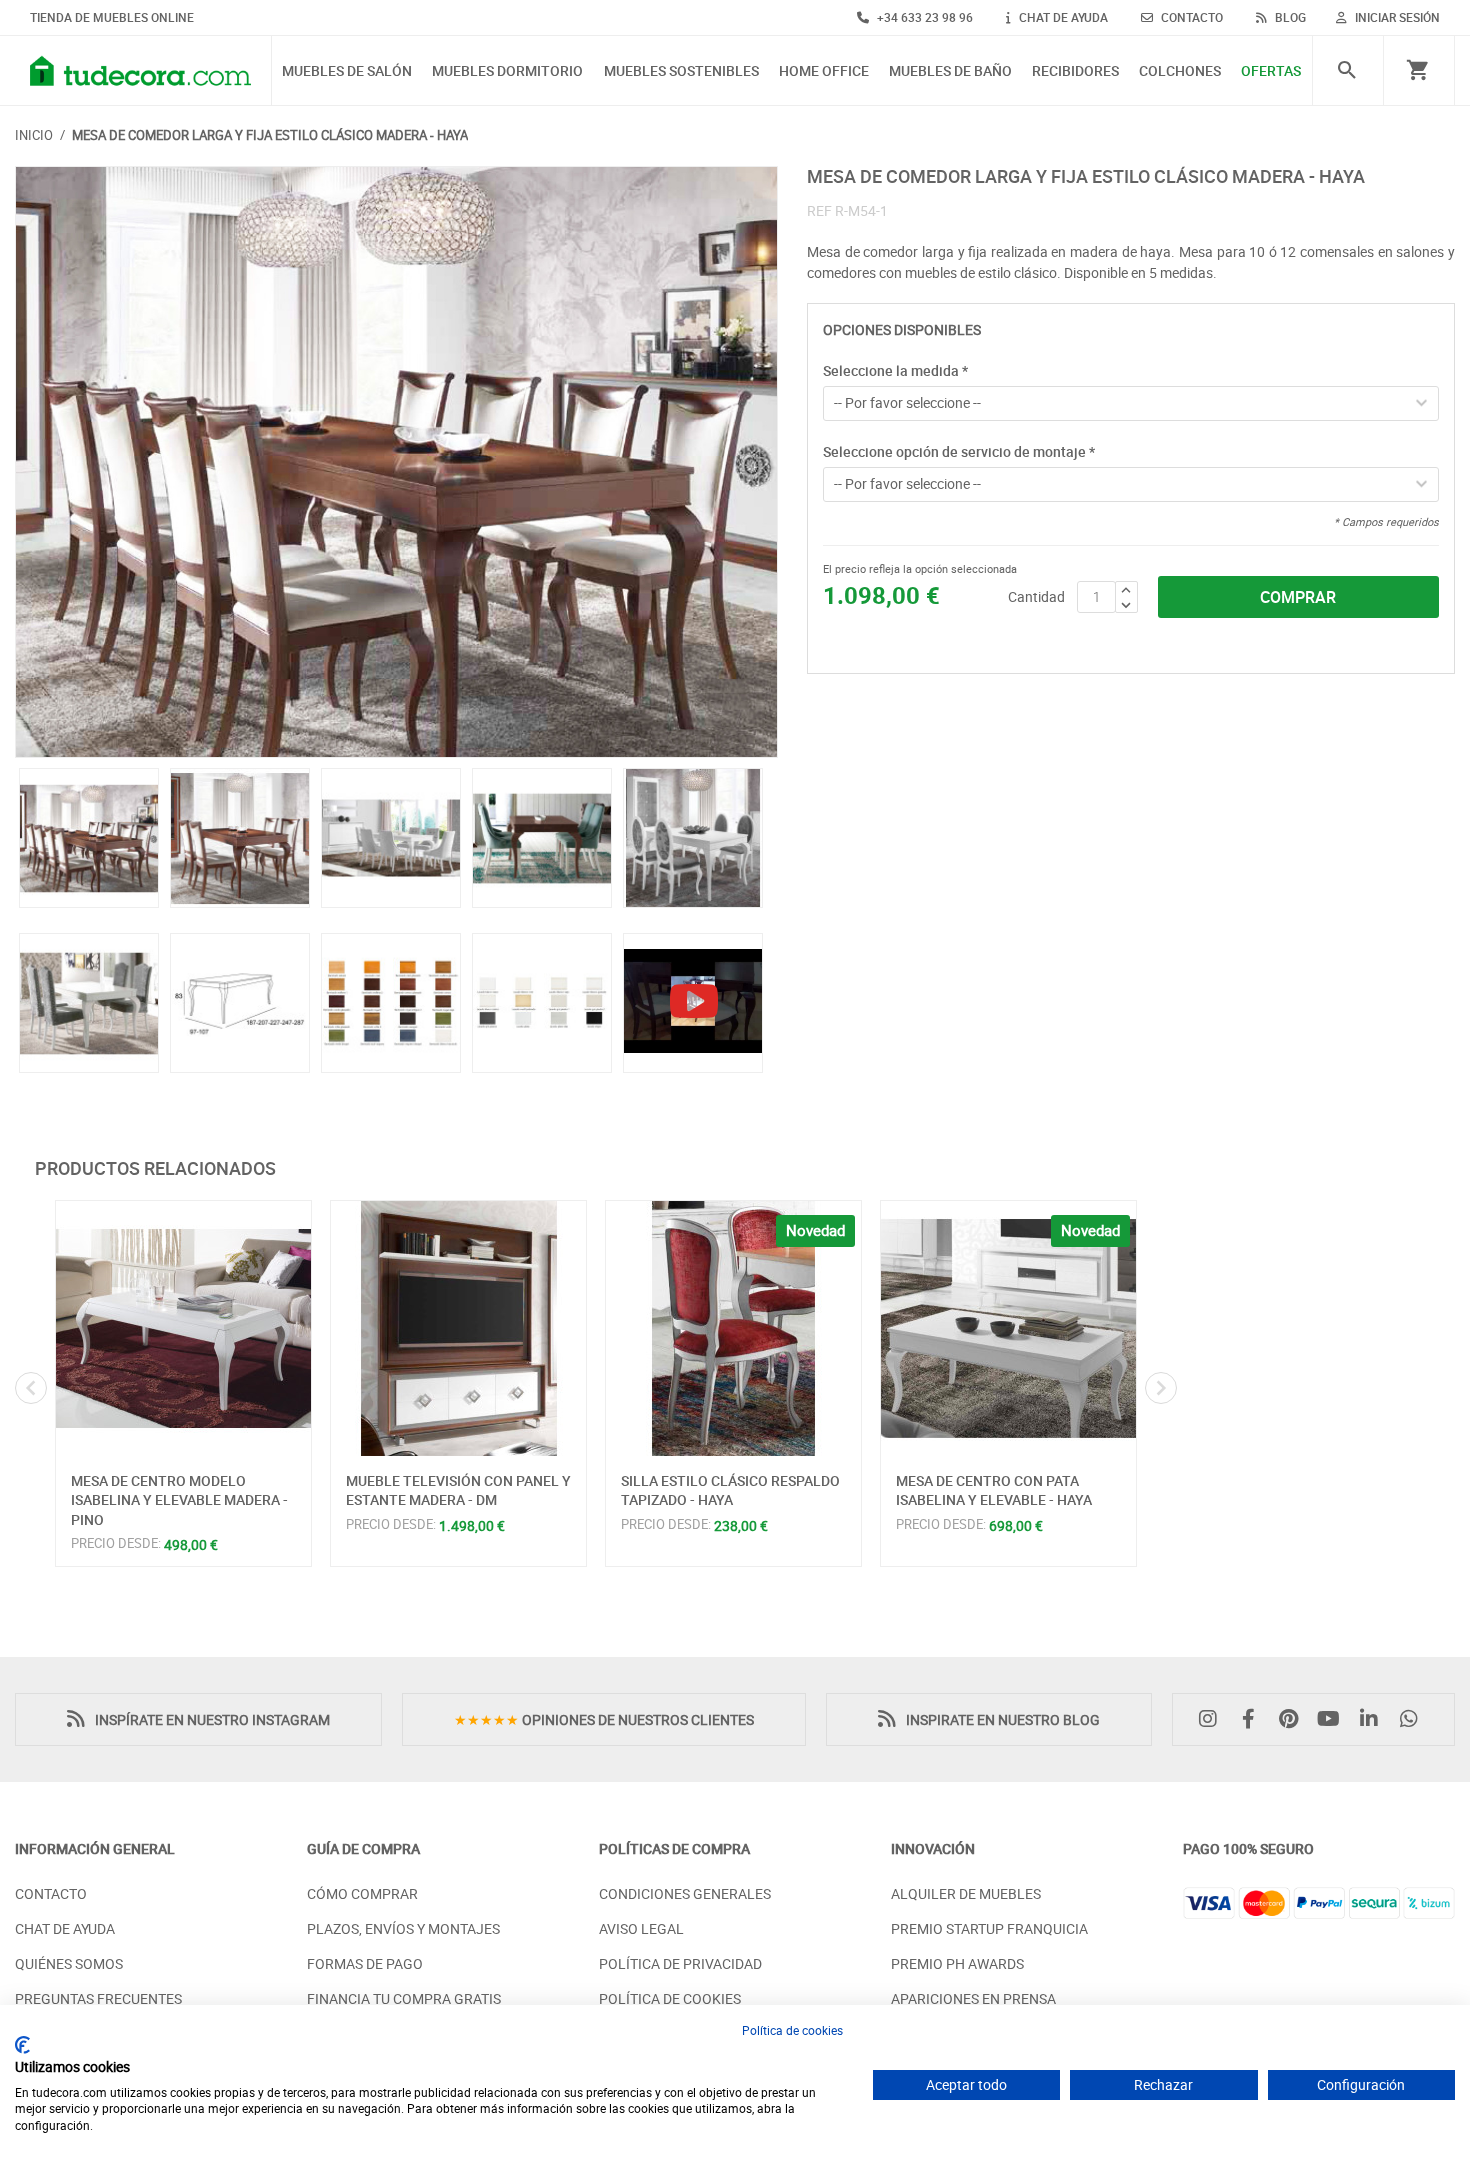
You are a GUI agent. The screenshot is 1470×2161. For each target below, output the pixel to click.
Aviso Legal (641, 1928)
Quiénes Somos (69, 1963)
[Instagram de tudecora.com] (1213, 1719)
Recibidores (1075, 71)
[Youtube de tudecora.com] (1334, 1719)
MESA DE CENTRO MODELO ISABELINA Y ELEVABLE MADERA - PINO (179, 1500)
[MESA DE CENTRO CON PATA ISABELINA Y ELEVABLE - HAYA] (1008, 1328)
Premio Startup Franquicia (989, 1928)
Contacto (51, 1893)
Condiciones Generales (685, 1893)
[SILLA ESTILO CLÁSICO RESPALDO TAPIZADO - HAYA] (733, 1328)
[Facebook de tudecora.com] (1253, 1719)
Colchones (1180, 71)
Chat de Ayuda (65, 1928)
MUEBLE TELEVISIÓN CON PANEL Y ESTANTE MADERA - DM (458, 1490)
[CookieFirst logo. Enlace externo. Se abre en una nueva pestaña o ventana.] (22, 2045)
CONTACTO (1190, 17)
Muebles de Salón (347, 71)
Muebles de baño (950, 71)
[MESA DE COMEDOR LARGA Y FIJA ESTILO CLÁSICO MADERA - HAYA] (396, 462)
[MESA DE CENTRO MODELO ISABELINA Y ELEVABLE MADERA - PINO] (183, 1328)
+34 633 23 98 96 (923, 17)
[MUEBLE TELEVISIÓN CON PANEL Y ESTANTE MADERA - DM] (458, 1328)
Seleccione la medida (895, 370)
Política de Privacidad (680, 1963)
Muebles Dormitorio (507, 71)
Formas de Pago (365, 1963)
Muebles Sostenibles (681, 71)
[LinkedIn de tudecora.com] (1374, 1719)
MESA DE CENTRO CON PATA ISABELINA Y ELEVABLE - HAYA (994, 1490)
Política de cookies (792, 2030)
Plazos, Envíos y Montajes (403, 1928)
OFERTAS (1271, 71)
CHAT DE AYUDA (1062, 17)
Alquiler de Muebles (966, 1893)
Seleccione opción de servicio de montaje (959, 451)
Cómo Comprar (362, 1893)
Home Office (824, 71)
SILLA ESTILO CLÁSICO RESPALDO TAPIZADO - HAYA (730, 1490)
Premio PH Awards (957, 1963)
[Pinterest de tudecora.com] (1293, 1719)
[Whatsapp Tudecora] (1414, 1719)
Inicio (34, 135)
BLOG (1289, 17)
